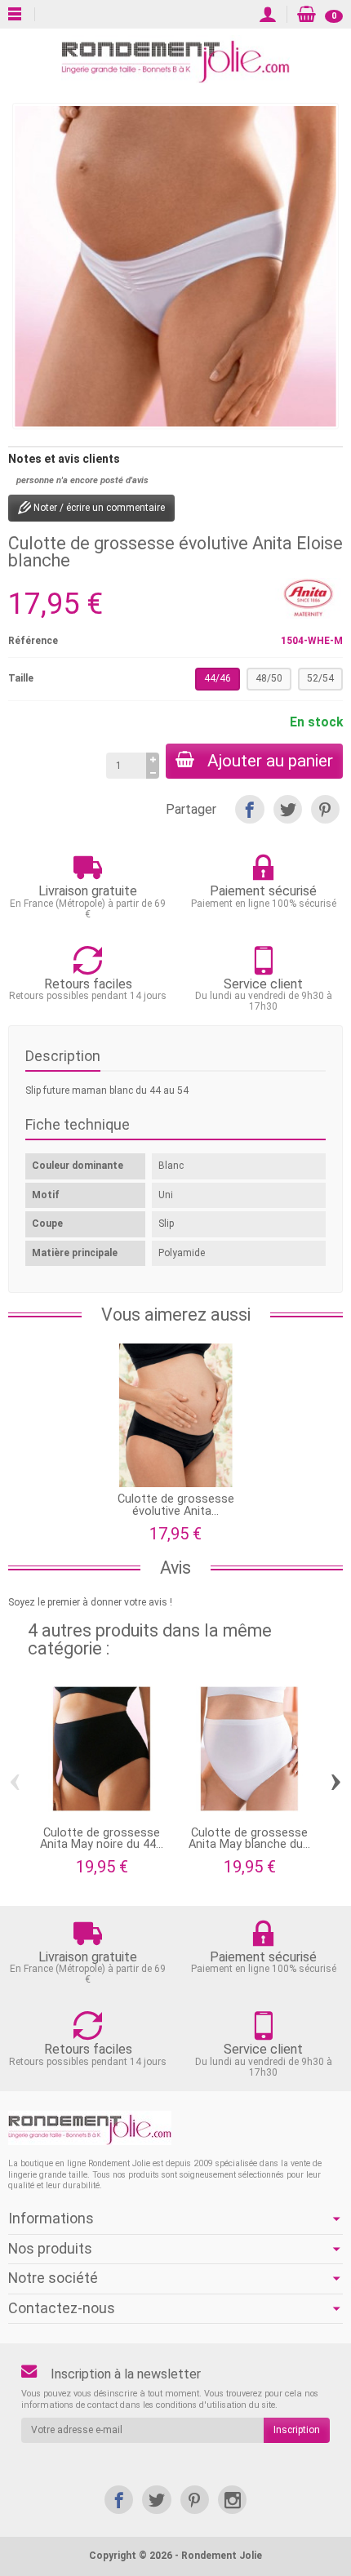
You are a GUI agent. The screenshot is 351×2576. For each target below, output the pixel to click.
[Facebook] (249, 809)
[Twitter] (288, 809)
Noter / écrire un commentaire (98, 508)
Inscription (297, 2430)
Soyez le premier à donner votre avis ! (90, 1602)
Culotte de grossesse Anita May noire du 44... (102, 1839)
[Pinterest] (325, 809)
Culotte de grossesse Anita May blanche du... (249, 1839)
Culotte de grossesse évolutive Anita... (176, 1505)
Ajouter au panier (270, 761)
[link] (119, 2500)
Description (63, 1056)
